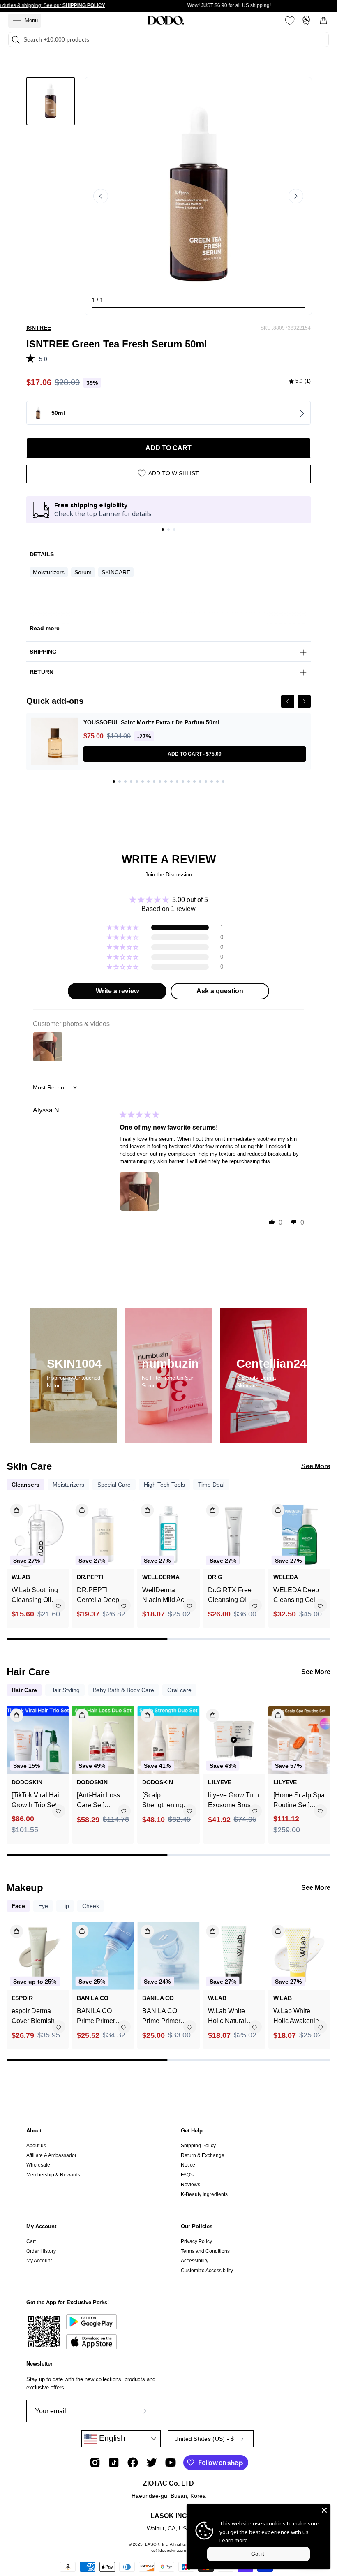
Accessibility (195, 2261)
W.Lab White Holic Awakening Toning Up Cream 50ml (299, 2017)
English (111, 2438)
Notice (188, 2165)
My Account (41, 2226)
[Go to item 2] (168, 530)
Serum (83, 572)
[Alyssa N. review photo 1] (139, 1191)
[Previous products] (14, 1558)
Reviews (190, 2185)
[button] (33, 357)
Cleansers (25, 1485)
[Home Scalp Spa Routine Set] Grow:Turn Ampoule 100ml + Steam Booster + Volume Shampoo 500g (299, 1801)
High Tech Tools (164, 1485)
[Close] (324, 2510)
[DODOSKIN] (166, 21)
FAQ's (187, 2175)
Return (42, 672)
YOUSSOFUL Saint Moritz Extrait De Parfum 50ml (151, 722)
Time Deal (211, 1485)
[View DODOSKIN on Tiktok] (114, 2463)
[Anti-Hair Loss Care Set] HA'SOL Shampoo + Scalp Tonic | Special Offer (103, 1801)
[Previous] (288, 701)
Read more (45, 628)
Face (18, 1906)
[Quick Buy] (12, 1928)
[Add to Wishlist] (58, 1606)
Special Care (114, 1485)
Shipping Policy (198, 2146)
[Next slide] (296, 196)
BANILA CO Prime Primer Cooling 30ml (96, 2017)
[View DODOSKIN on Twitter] (152, 2463)
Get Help (192, 2131)
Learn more (234, 2540)
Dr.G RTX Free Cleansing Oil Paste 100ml (230, 1596)
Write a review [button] (117, 991)
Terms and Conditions (205, 2251)
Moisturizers (49, 572)
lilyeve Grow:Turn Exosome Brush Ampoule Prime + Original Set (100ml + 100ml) (233, 1801)
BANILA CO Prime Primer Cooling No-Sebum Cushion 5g (166, 2017)
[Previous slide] (101, 196)
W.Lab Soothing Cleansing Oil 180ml (35, 1596)
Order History (41, 2251)
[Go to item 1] (163, 530)
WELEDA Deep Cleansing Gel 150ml (296, 1596)
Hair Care (24, 1690)
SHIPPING (43, 652)
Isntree (39, 328)
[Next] (304, 701)
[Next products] (323, 1558)
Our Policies (197, 2226)
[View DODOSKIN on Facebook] (133, 2463)
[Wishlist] (290, 21)
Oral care (179, 1690)
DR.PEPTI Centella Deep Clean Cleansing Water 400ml (102, 1596)
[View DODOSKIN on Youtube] (171, 2463)
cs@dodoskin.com (168, 2550)
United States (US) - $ (204, 2439)
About (34, 2131)
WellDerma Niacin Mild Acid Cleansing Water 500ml (166, 1596)
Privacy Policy (196, 2241)
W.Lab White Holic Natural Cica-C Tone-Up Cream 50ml (232, 2017)
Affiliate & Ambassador (51, 2155)
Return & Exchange (203, 2155)
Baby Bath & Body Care (123, 1690)
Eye (43, 1906)
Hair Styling (65, 1690)
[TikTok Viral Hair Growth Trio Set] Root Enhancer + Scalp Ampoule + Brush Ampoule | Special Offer (36, 1801)
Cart (31, 2241)
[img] (300, 382)
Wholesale (38, 2165)
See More (316, 1466)
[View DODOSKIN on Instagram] (95, 2463)
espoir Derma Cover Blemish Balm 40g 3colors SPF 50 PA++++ (37, 2017)
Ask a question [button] (220, 991)
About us (36, 2146)
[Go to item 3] (174, 530)
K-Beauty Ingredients (204, 2194)
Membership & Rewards (53, 2175)
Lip (65, 1906)
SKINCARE (116, 572)
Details (42, 554)
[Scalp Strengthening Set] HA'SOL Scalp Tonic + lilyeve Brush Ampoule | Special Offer (163, 1801)
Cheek (91, 1906)
